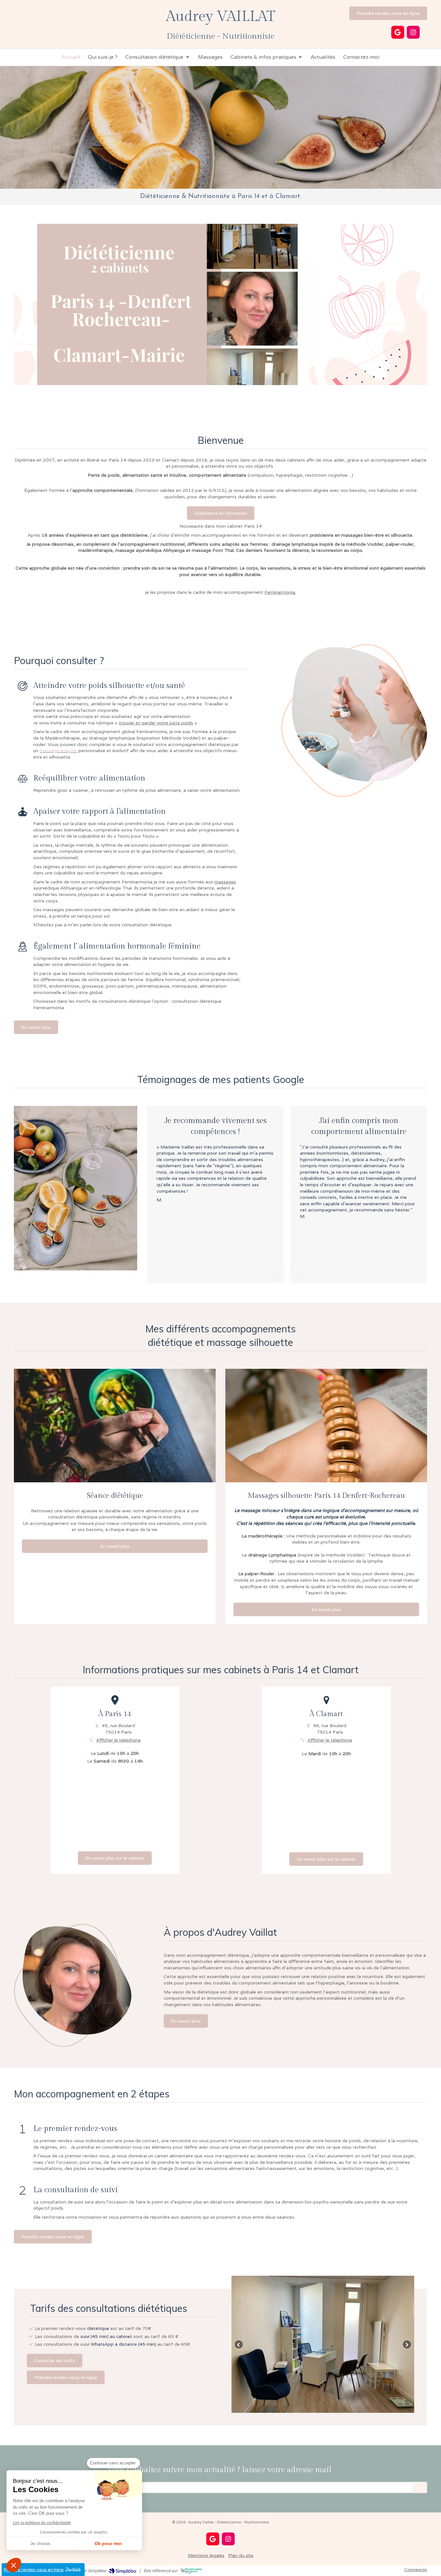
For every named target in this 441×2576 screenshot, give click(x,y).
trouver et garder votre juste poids (156, 723)
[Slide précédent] (239, 2344)
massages (225, 882)
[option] (215, 1195)
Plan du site (241, 2555)
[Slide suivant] (407, 2344)
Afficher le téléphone (118, 1740)
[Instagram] (413, 32)
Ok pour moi (108, 2543)
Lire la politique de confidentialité (42, 2523)
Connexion (416, 2570)
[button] (14, 2565)
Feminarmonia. (280, 592)
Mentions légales (206, 2555)
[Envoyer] (420, 2487)
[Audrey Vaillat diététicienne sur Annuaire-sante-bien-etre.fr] (191, 2571)
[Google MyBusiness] (398, 32)
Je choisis (40, 2543)
